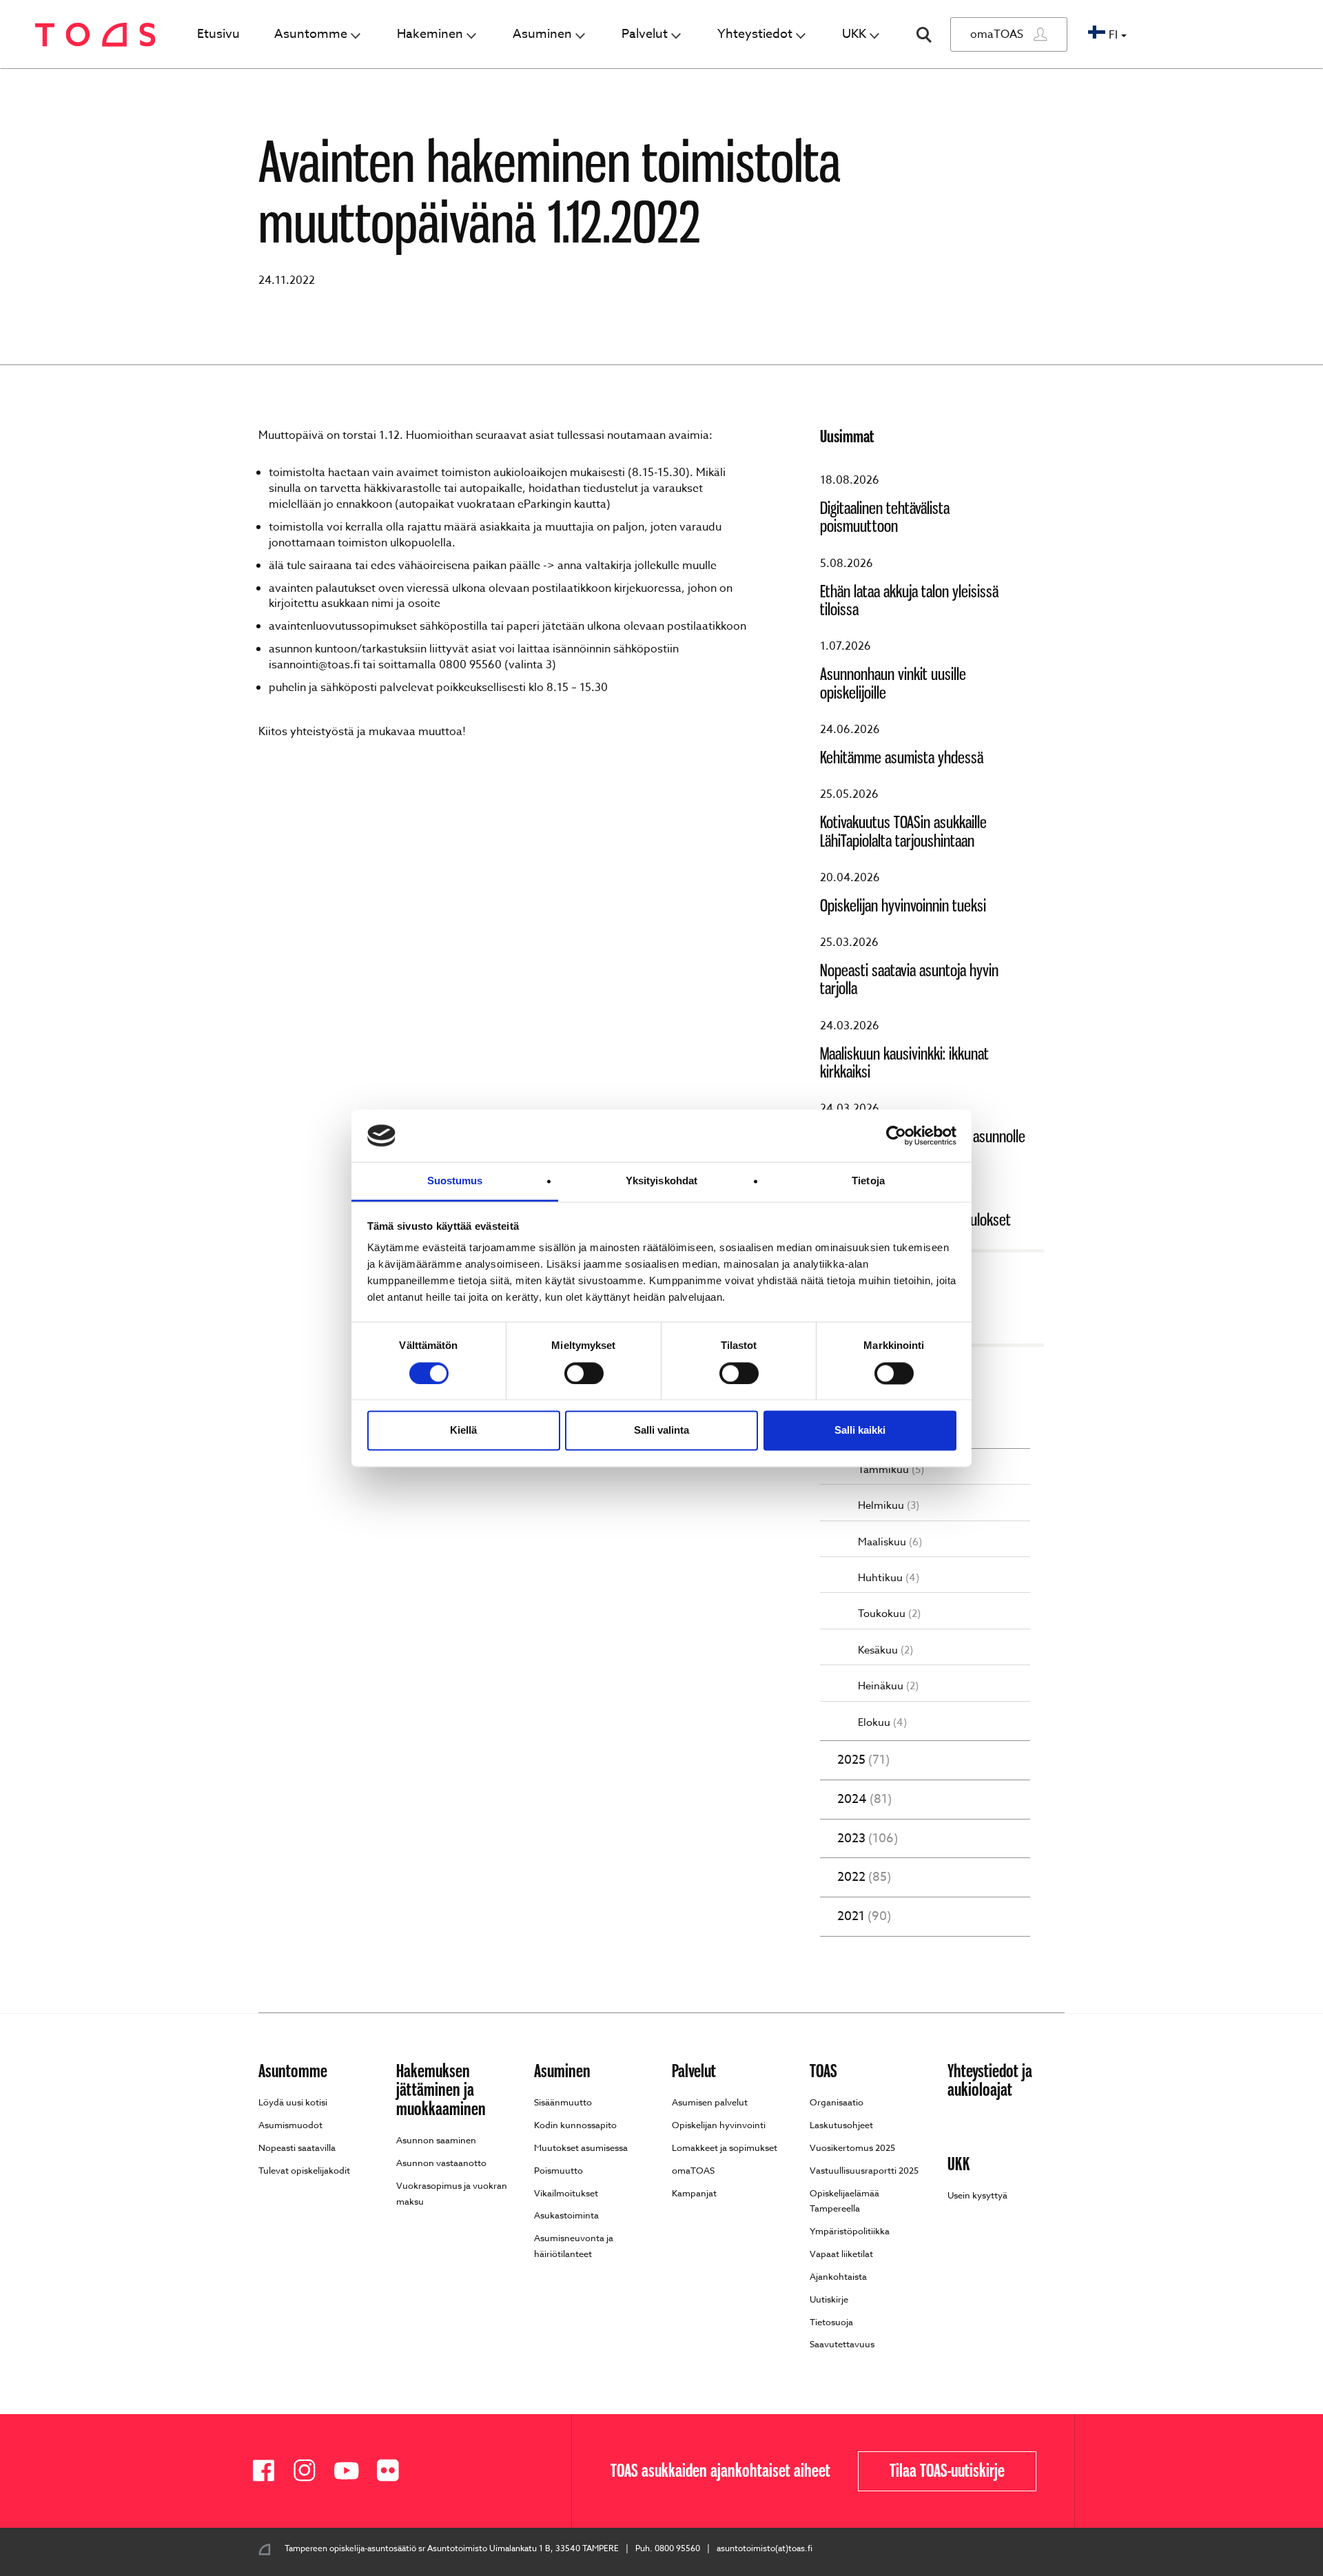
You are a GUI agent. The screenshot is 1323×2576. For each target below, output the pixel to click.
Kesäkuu (885, 1650)
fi (1113, 35)
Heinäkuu (888, 1686)
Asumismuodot (290, 2125)
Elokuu (882, 1723)
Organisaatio (837, 2102)
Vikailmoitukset (566, 2193)
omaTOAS (997, 34)
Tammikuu (891, 1470)
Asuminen (542, 34)
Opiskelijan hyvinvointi (719, 2125)
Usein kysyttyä (977, 2195)
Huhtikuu (889, 1578)
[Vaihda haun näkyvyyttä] (924, 35)
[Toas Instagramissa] (310, 2471)
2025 (863, 1760)
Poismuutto (558, 2170)
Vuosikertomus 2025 (852, 2147)
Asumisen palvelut (710, 2102)
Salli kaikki (860, 1431)
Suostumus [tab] (455, 1181)
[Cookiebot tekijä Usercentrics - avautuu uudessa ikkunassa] (896, 1135)
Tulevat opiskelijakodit (304, 2170)
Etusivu (218, 34)
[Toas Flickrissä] (393, 2471)
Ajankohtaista (117, 91)
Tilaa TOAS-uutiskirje (947, 2471)
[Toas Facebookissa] (269, 2471)
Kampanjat (694, 2193)
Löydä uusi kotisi (293, 2102)
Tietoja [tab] (868, 1181)
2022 (864, 1877)
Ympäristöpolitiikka (850, 2231)
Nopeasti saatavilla (297, 2147)
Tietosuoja (831, 2322)
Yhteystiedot (755, 34)
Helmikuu (889, 1506)
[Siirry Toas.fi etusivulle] (95, 35)
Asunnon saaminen (436, 2140)
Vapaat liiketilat (841, 2254)
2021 (864, 1917)
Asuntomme (311, 34)
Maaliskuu (890, 1542)
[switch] (584, 1373)
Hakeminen (430, 34)
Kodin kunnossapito (575, 2125)
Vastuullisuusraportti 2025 (864, 2170)
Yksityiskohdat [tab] (661, 1181)
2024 (864, 1800)
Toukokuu (889, 1614)
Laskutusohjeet (841, 2125)
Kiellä (463, 1431)
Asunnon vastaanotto (441, 2163)
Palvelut (645, 34)
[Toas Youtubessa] (351, 2471)
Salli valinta (661, 1431)
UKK (854, 34)
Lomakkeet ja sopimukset (725, 2147)
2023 (868, 1839)
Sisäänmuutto (563, 2102)
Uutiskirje (829, 2299)
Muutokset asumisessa (581, 2147)
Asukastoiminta (566, 2215)
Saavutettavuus (842, 2344)
